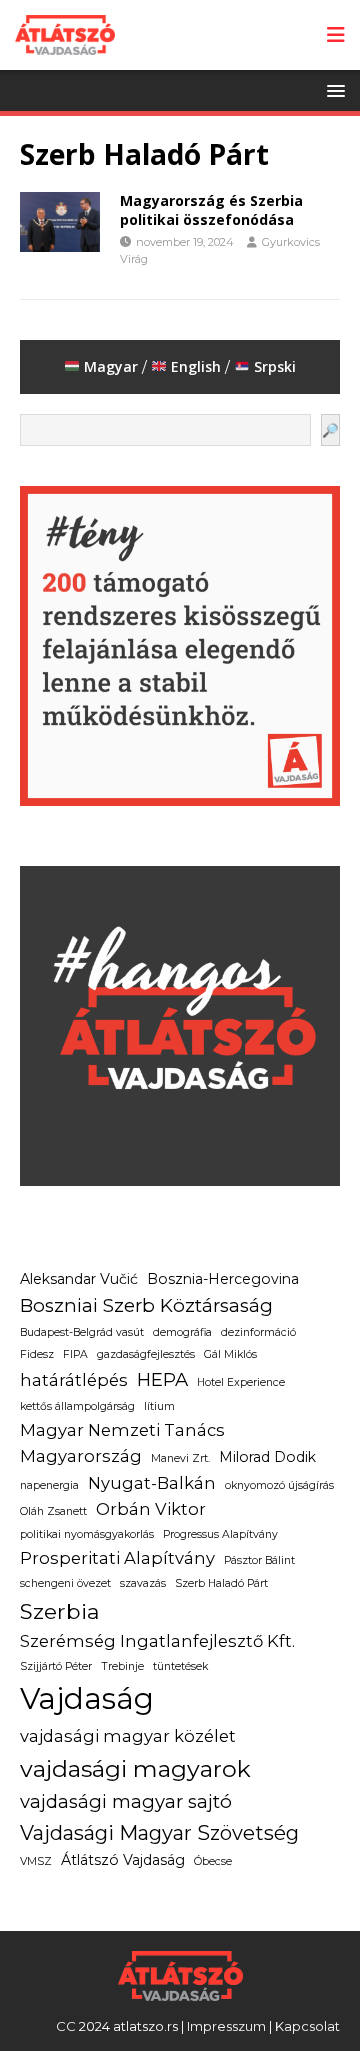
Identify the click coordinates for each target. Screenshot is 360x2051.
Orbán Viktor (151, 1509)
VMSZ (36, 1861)
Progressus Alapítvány (220, 1534)
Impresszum (226, 2026)
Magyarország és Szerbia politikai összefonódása (211, 209)
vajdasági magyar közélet (128, 1736)
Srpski (275, 366)
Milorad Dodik (267, 1457)
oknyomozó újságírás (279, 1485)
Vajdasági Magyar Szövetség (159, 1833)
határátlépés (74, 1380)
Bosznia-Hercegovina (223, 1279)
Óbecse (213, 1861)
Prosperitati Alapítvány (117, 1558)
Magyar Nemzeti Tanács (122, 1430)
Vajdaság (87, 1698)
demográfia (182, 1332)
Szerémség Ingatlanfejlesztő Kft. (157, 1641)
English (196, 366)
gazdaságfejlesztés (146, 1354)
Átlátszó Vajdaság (123, 1860)
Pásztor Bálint (259, 1560)
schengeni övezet (65, 1583)
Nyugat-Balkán (152, 1483)
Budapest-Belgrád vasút (82, 1332)
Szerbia (60, 1611)
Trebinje (122, 1666)
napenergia (49, 1485)
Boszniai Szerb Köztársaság (146, 1305)
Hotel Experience (241, 1382)
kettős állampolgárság (77, 1406)
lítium (159, 1406)
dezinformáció (258, 1332)
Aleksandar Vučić (79, 1279)
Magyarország (81, 1456)
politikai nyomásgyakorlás (87, 1534)
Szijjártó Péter (56, 1666)
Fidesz (37, 1354)
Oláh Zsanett (53, 1511)
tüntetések (180, 1666)
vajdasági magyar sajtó (126, 1801)
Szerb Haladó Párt (221, 1583)
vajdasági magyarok (135, 1768)
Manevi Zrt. (180, 1458)
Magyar (109, 366)
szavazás (143, 1583)
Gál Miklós (230, 1354)
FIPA (75, 1354)
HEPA (162, 1379)
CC (66, 2026)
